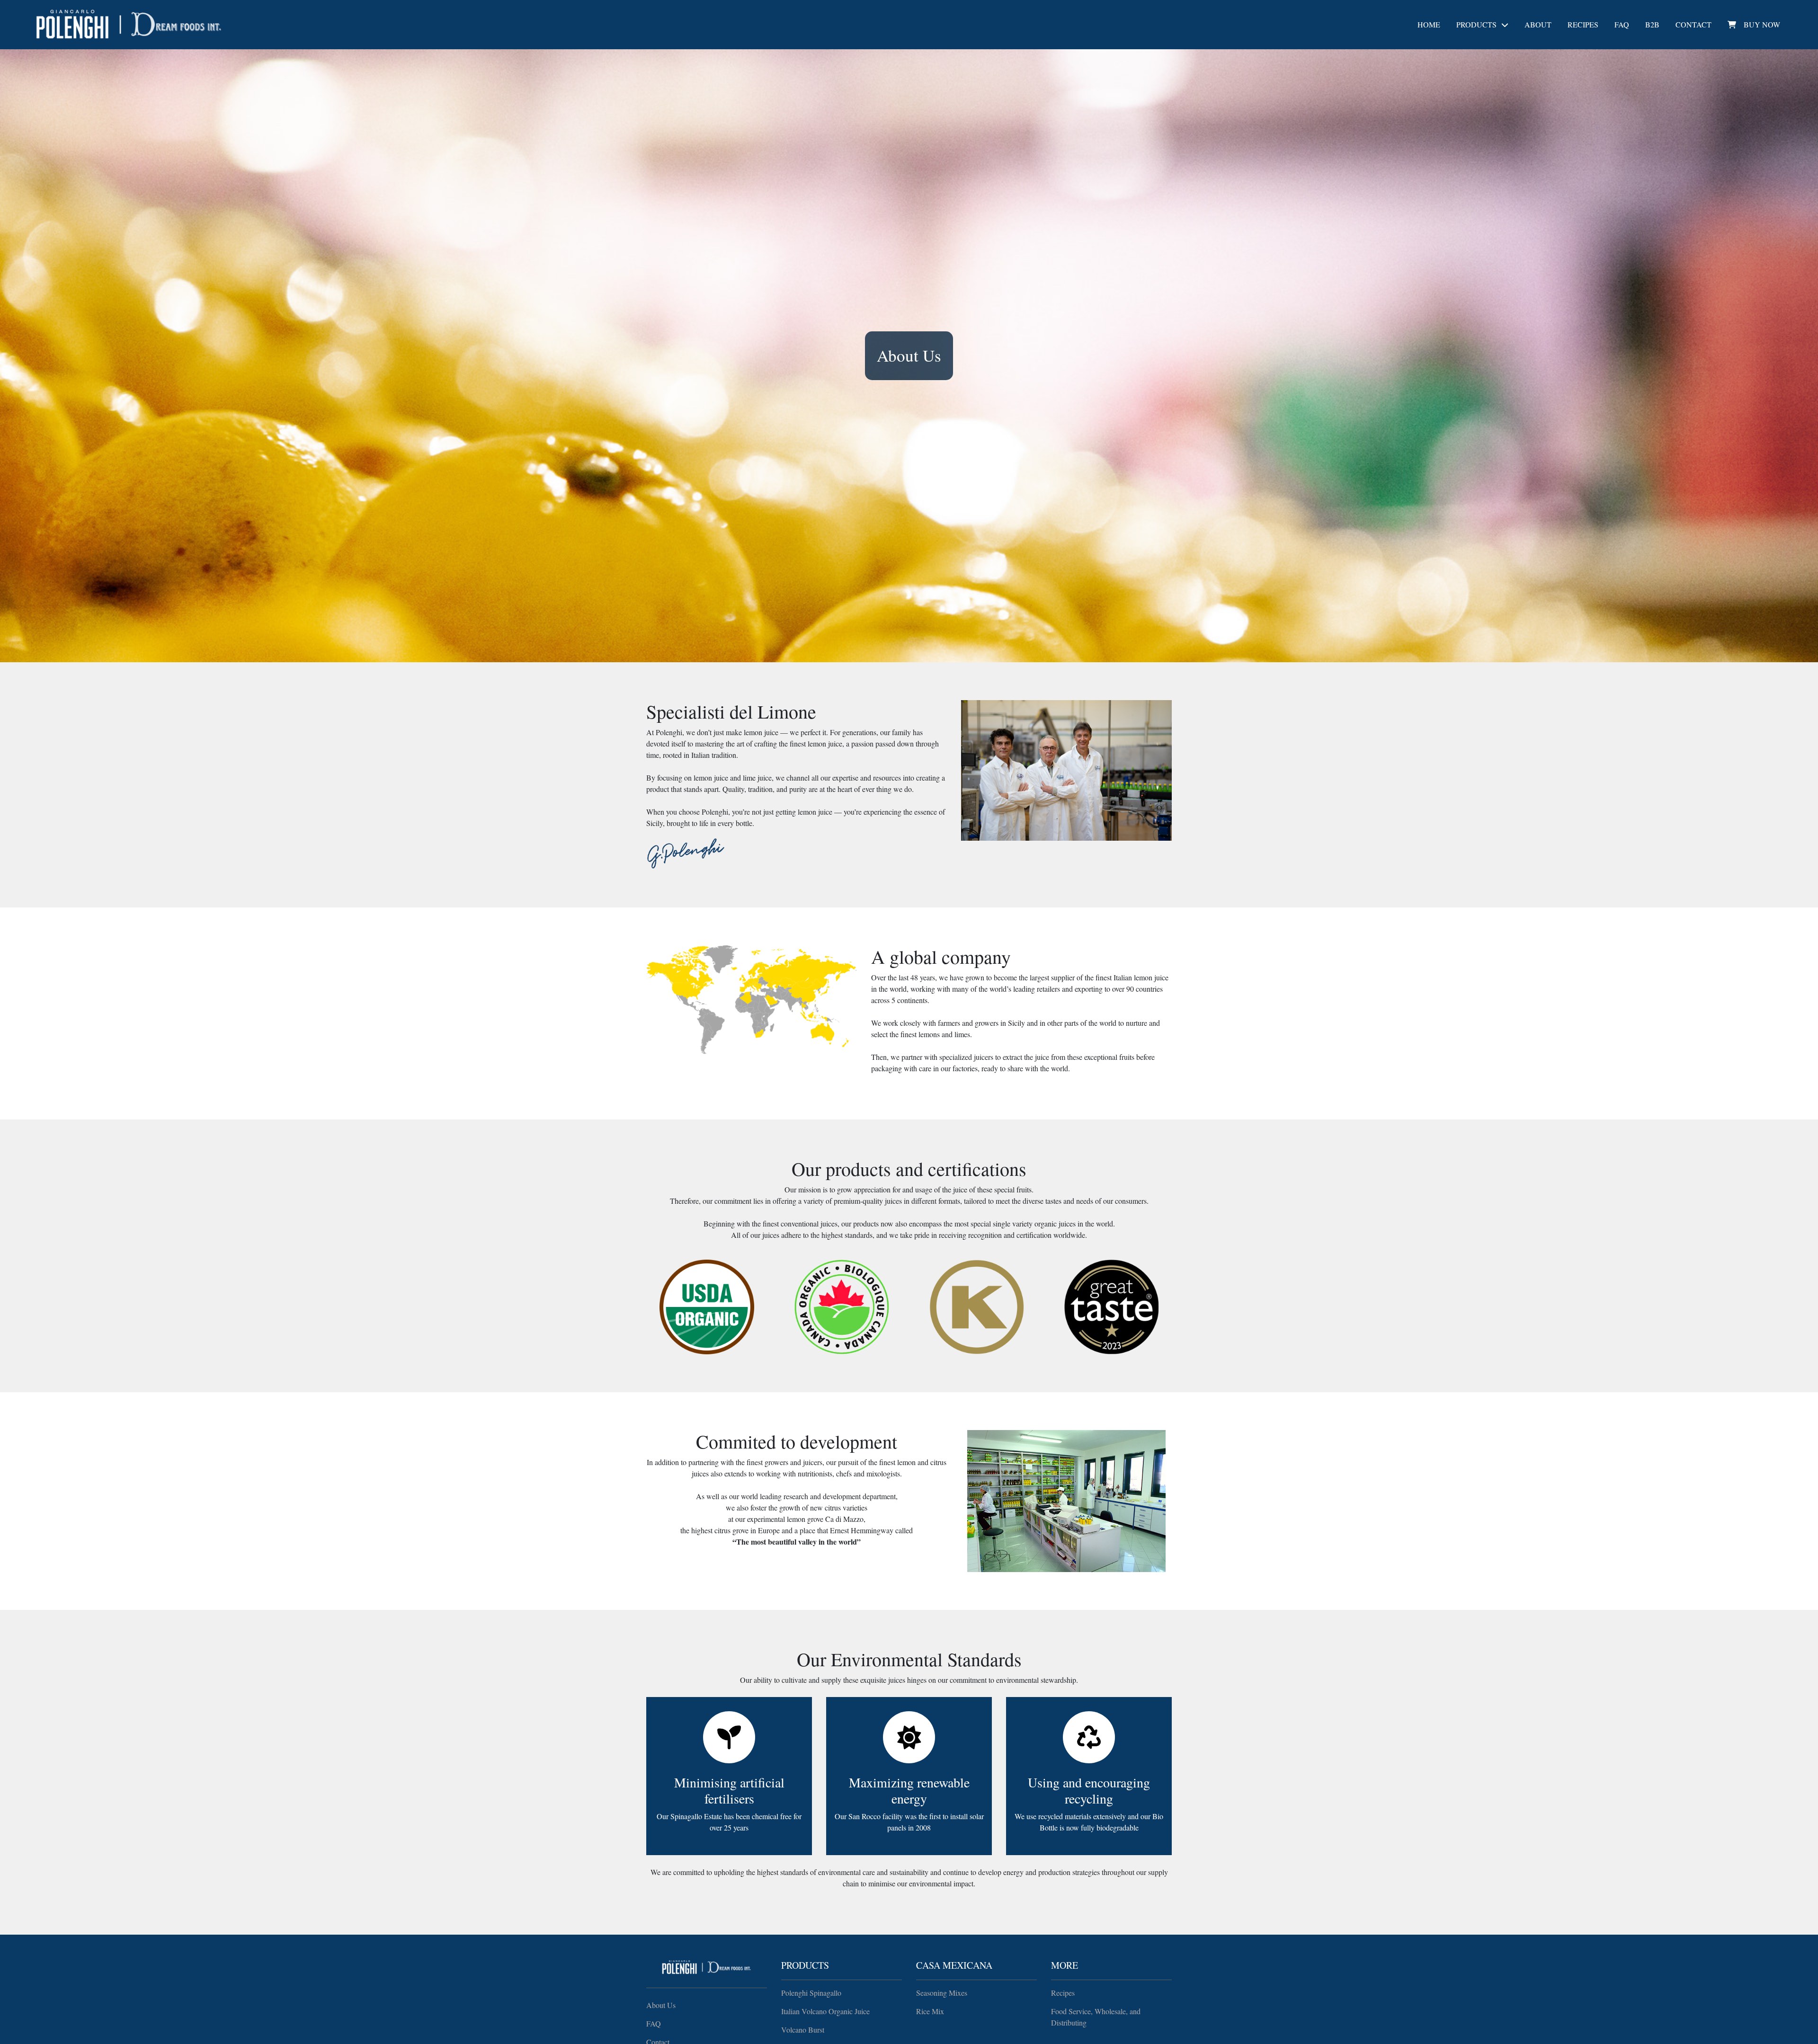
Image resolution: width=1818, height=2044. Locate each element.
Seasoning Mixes (942, 1993)
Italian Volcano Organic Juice (825, 2011)
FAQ (1622, 24)
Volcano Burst (803, 2030)
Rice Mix (930, 2011)
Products (1476, 24)
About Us (661, 2005)
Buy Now (1762, 24)
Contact (1693, 24)
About (1538, 24)
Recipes (1583, 24)
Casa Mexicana (954, 1965)
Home (1429, 24)
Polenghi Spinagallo (811, 1993)
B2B (1652, 24)
